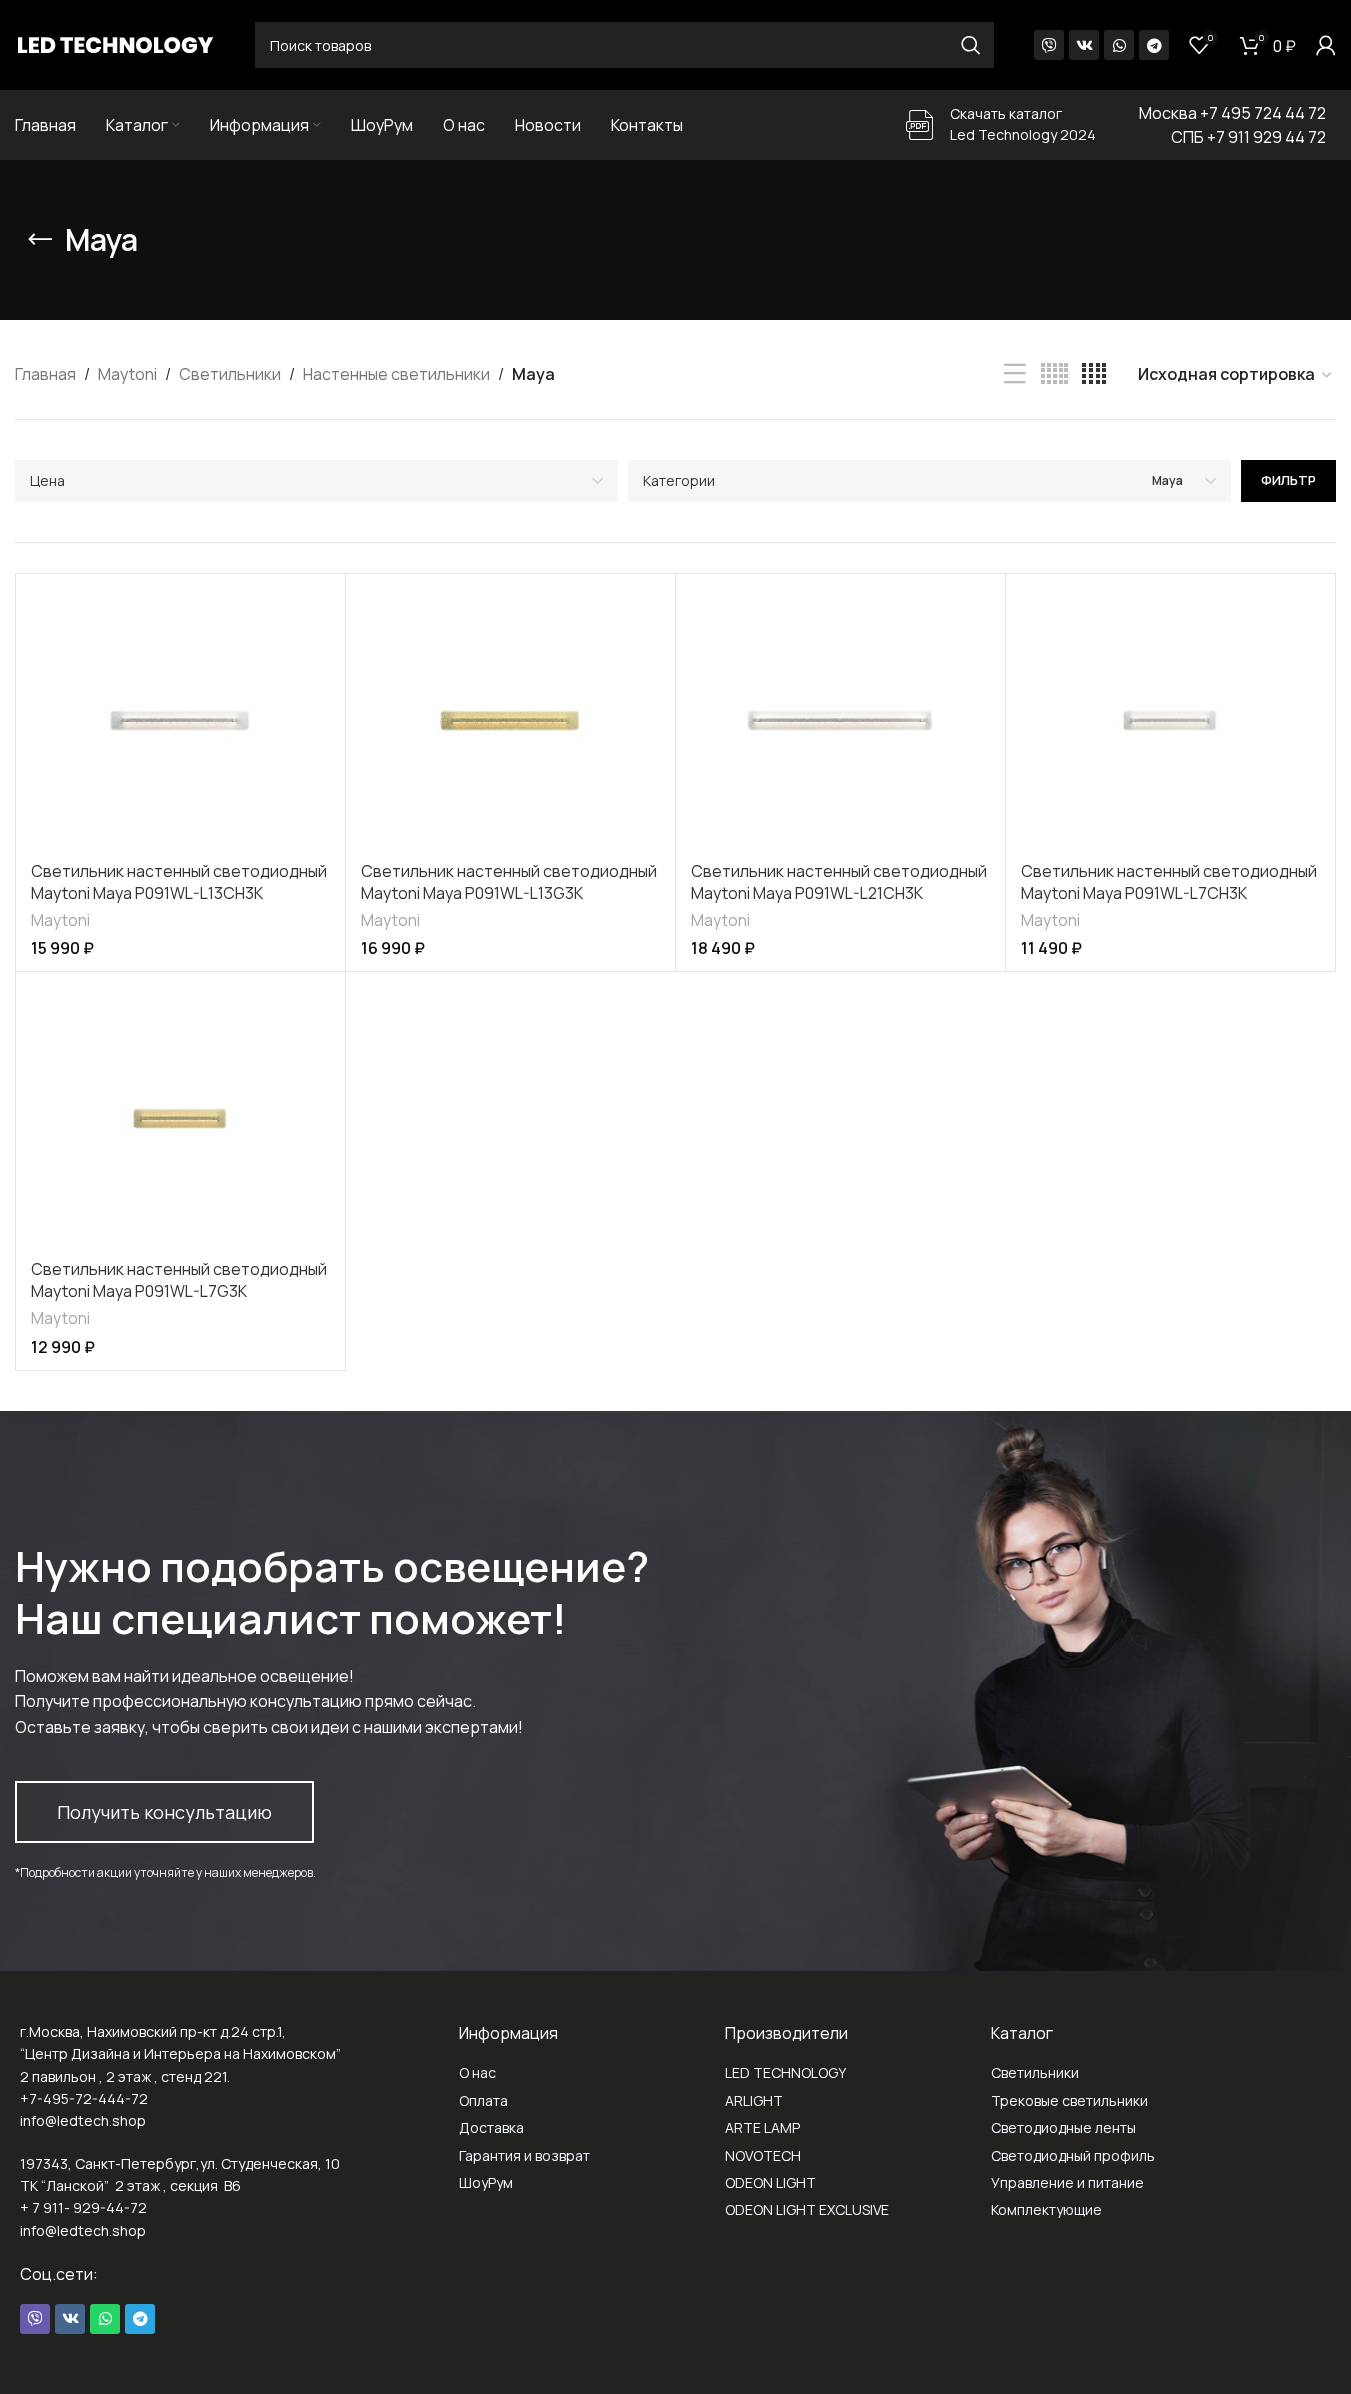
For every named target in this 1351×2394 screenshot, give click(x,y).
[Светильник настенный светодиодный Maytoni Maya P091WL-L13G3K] (510, 720)
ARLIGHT (754, 2100)
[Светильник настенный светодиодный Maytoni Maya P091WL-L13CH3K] (180, 720)
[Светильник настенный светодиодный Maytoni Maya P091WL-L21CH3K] (840, 720)
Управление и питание (1067, 2182)
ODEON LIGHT (770, 2182)
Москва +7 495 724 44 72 (1232, 113)
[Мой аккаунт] (1326, 45)
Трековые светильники (1069, 2100)
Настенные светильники (396, 374)
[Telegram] (1154, 45)
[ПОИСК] (971, 45)
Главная (45, 374)
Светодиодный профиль (1073, 2155)
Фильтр (1288, 480)
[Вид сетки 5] (1054, 374)
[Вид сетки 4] (1094, 374)
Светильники (230, 374)
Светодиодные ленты (1063, 2127)
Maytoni (127, 374)
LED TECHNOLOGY (785, 2072)
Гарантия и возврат (524, 2155)
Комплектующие (1046, 2209)
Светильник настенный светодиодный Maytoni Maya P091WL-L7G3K (179, 1280)
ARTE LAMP (762, 2127)
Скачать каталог (1006, 113)
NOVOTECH (763, 2155)
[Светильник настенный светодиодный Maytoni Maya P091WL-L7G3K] (180, 1118)
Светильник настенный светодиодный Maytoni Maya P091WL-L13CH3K (179, 882)
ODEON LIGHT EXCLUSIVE (807, 2209)
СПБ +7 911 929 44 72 (1248, 137)
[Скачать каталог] (920, 125)
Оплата (483, 2100)
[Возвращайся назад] (40, 240)
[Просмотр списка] (1015, 374)
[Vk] (1084, 45)
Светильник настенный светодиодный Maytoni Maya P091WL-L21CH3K (839, 882)
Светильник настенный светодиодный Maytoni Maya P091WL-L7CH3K (1169, 882)
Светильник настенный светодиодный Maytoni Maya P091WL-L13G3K (509, 882)
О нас (477, 2072)
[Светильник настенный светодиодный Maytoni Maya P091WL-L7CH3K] (1170, 720)
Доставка (491, 2127)
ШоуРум (486, 2182)
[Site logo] (115, 43)
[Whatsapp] (1119, 45)
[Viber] (1049, 45)
